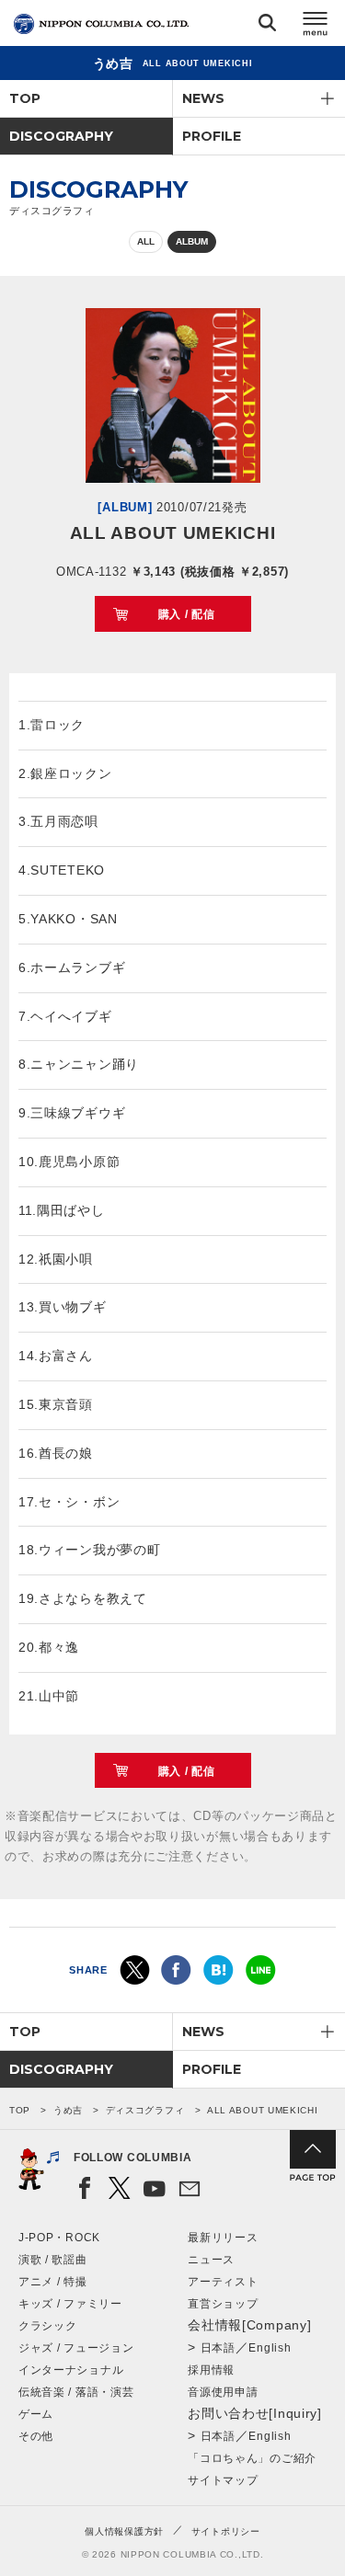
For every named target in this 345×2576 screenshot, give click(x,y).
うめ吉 (68, 2110)
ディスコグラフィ (145, 2110)
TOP (25, 98)
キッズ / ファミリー (70, 2304)
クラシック (48, 2326)
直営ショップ (223, 2304)
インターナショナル (71, 2370)
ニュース (211, 2260)
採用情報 (211, 2370)
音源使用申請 (223, 2392)
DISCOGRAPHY (61, 136)
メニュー (316, 26)
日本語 (218, 2348)
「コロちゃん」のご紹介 (252, 2458)
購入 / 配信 (187, 614)
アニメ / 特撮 (53, 2282)
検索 (267, 26)
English (270, 2348)
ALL (146, 241)
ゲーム (36, 2414)
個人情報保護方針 (124, 2531)
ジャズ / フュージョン (76, 2348)
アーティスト (223, 2282)
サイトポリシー (226, 2531)
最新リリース (223, 2238)
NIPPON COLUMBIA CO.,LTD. (101, 24)
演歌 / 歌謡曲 (53, 2260)
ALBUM (192, 241)
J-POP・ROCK (59, 2238)
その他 (36, 2436)
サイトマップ (223, 2480)
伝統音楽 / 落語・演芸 (76, 2392)
